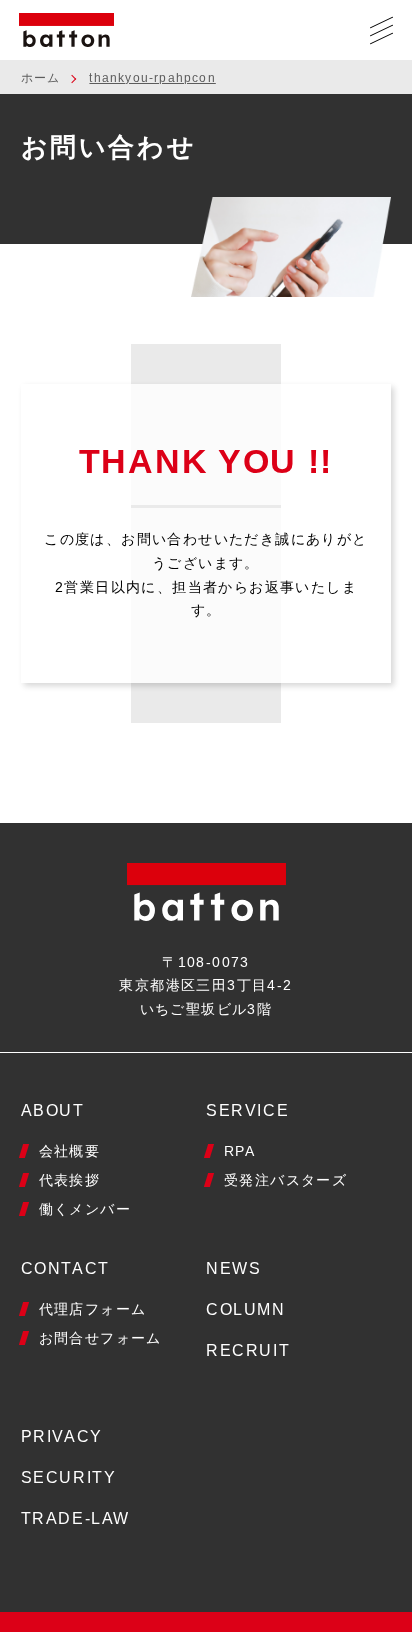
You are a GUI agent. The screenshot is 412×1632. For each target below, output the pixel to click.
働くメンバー (85, 1209)
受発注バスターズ (285, 1180)
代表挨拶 (70, 1180)
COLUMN (246, 1309)
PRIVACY (62, 1436)
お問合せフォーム (100, 1338)
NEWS (233, 1268)
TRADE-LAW (75, 1518)
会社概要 (70, 1151)
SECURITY (69, 1477)
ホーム (41, 78)
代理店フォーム (93, 1309)
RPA (239, 1151)
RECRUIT (248, 1350)
